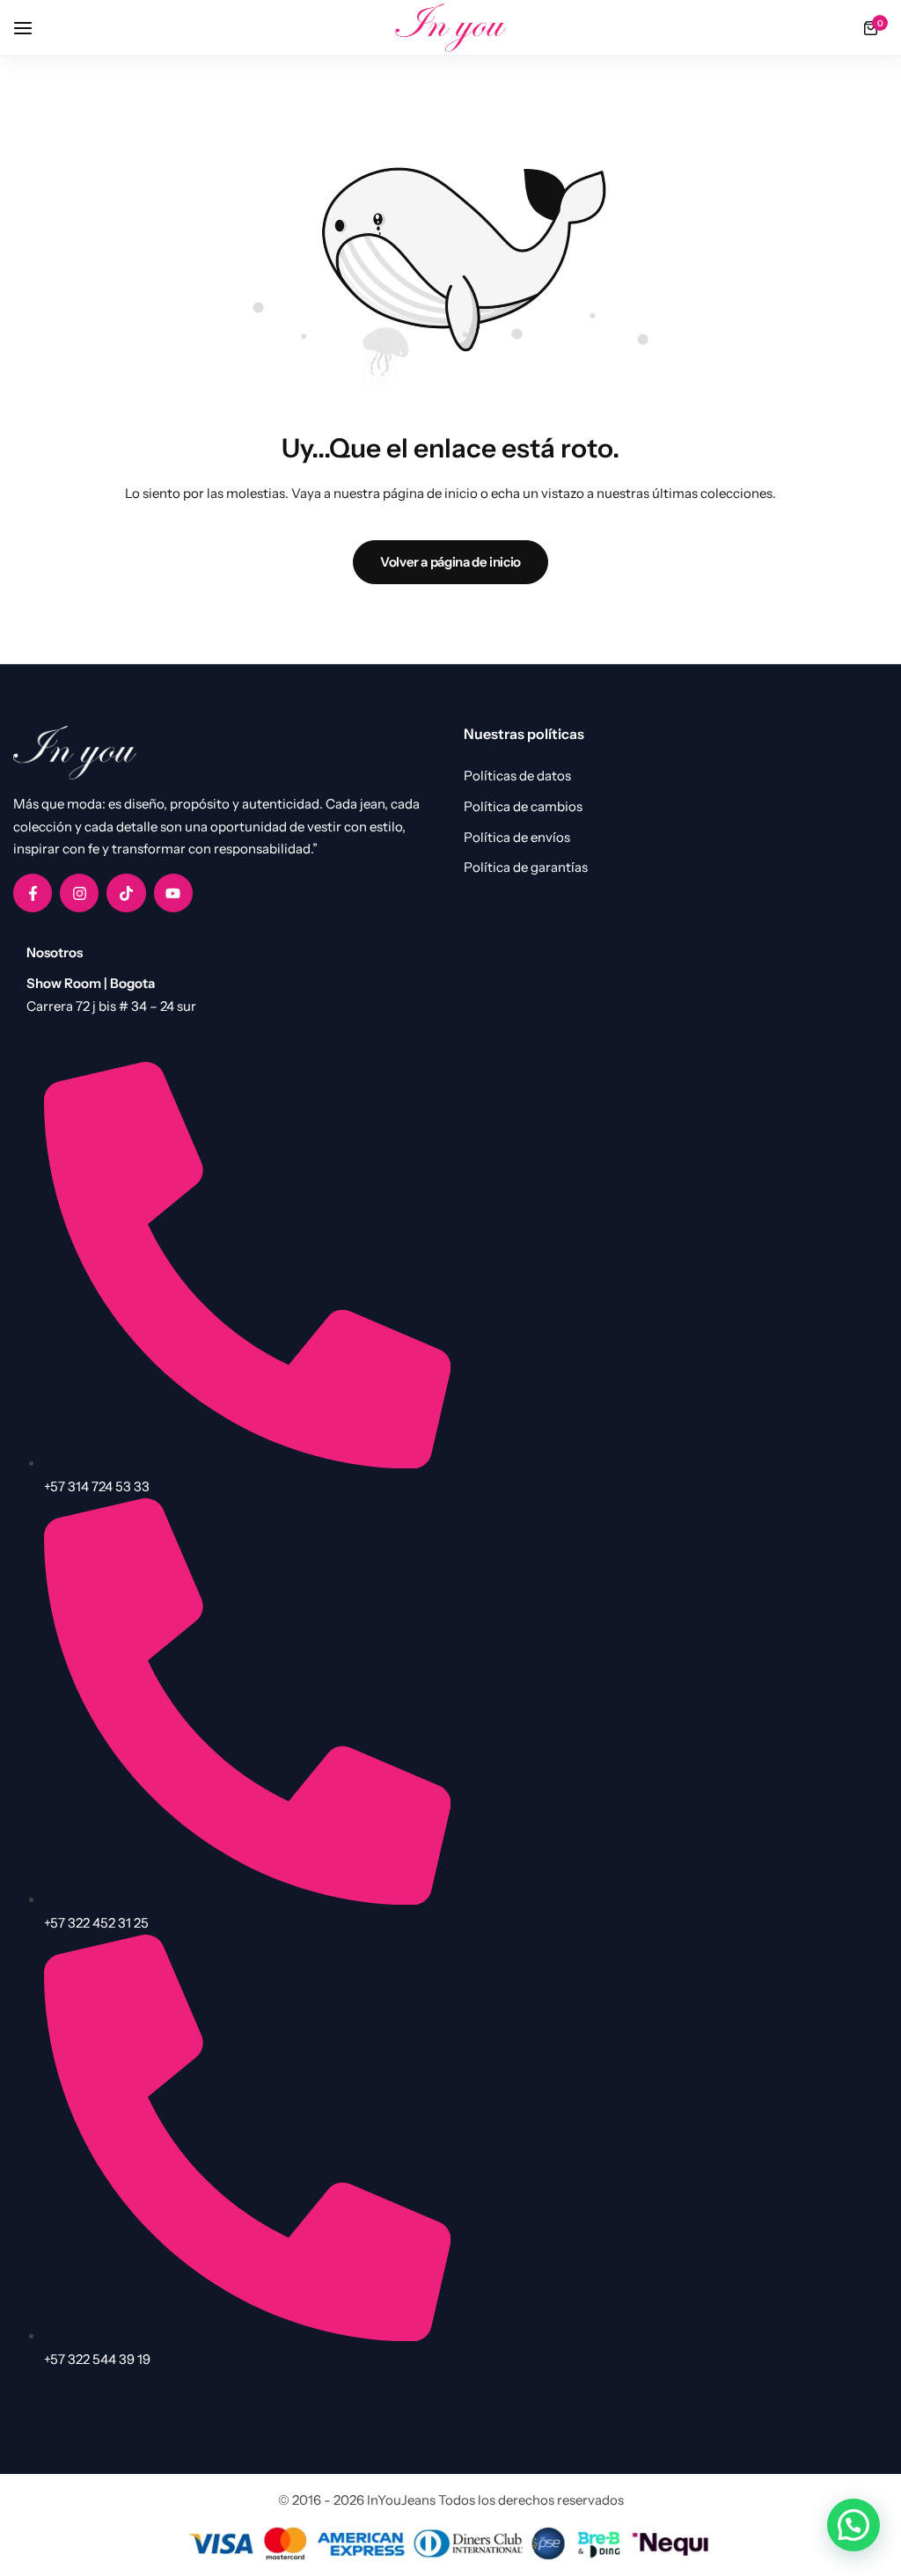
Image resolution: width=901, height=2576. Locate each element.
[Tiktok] (126, 893)
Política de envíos (517, 838)
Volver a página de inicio (450, 562)
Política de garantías (526, 867)
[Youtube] (173, 893)
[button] (853, 2525)
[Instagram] (79, 893)
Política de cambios (523, 807)
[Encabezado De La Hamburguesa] (32, 28)
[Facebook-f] (33, 893)
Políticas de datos (517, 776)
